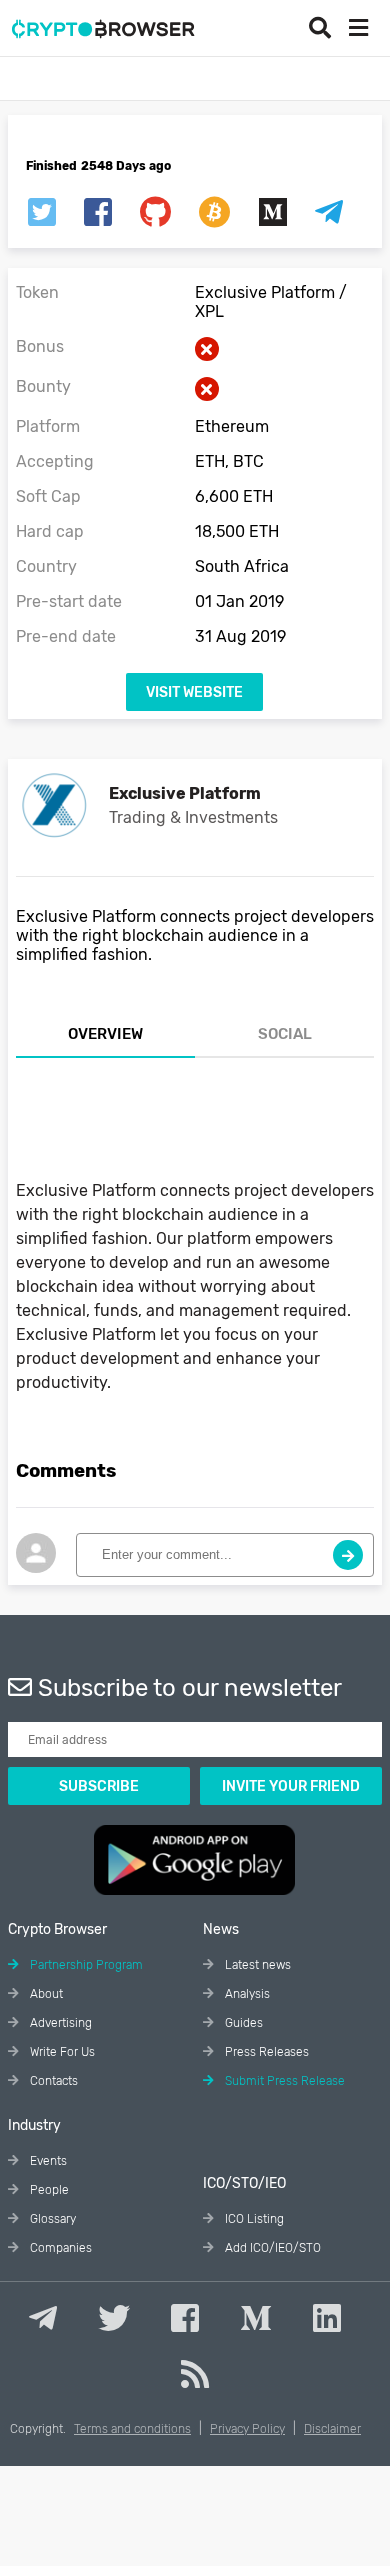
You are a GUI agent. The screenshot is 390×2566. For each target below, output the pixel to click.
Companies (59, 2248)
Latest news (256, 1965)
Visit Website (194, 692)
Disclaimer (332, 2429)
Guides (242, 2023)
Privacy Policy (247, 2429)
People (48, 2190)
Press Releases (265, 2052)
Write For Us (61, 2052)
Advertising (59, 2023)
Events (47, 2161)
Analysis (246, 1994)
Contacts (52, 2081)
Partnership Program (85, 1965)
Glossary (51, 2219)
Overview (105, 1034)
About (45, 1994)
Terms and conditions (132, 2429)
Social (285, 1034)
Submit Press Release (283, 2081)
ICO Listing (253, 2219)
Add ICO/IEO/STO (271, 2248)
